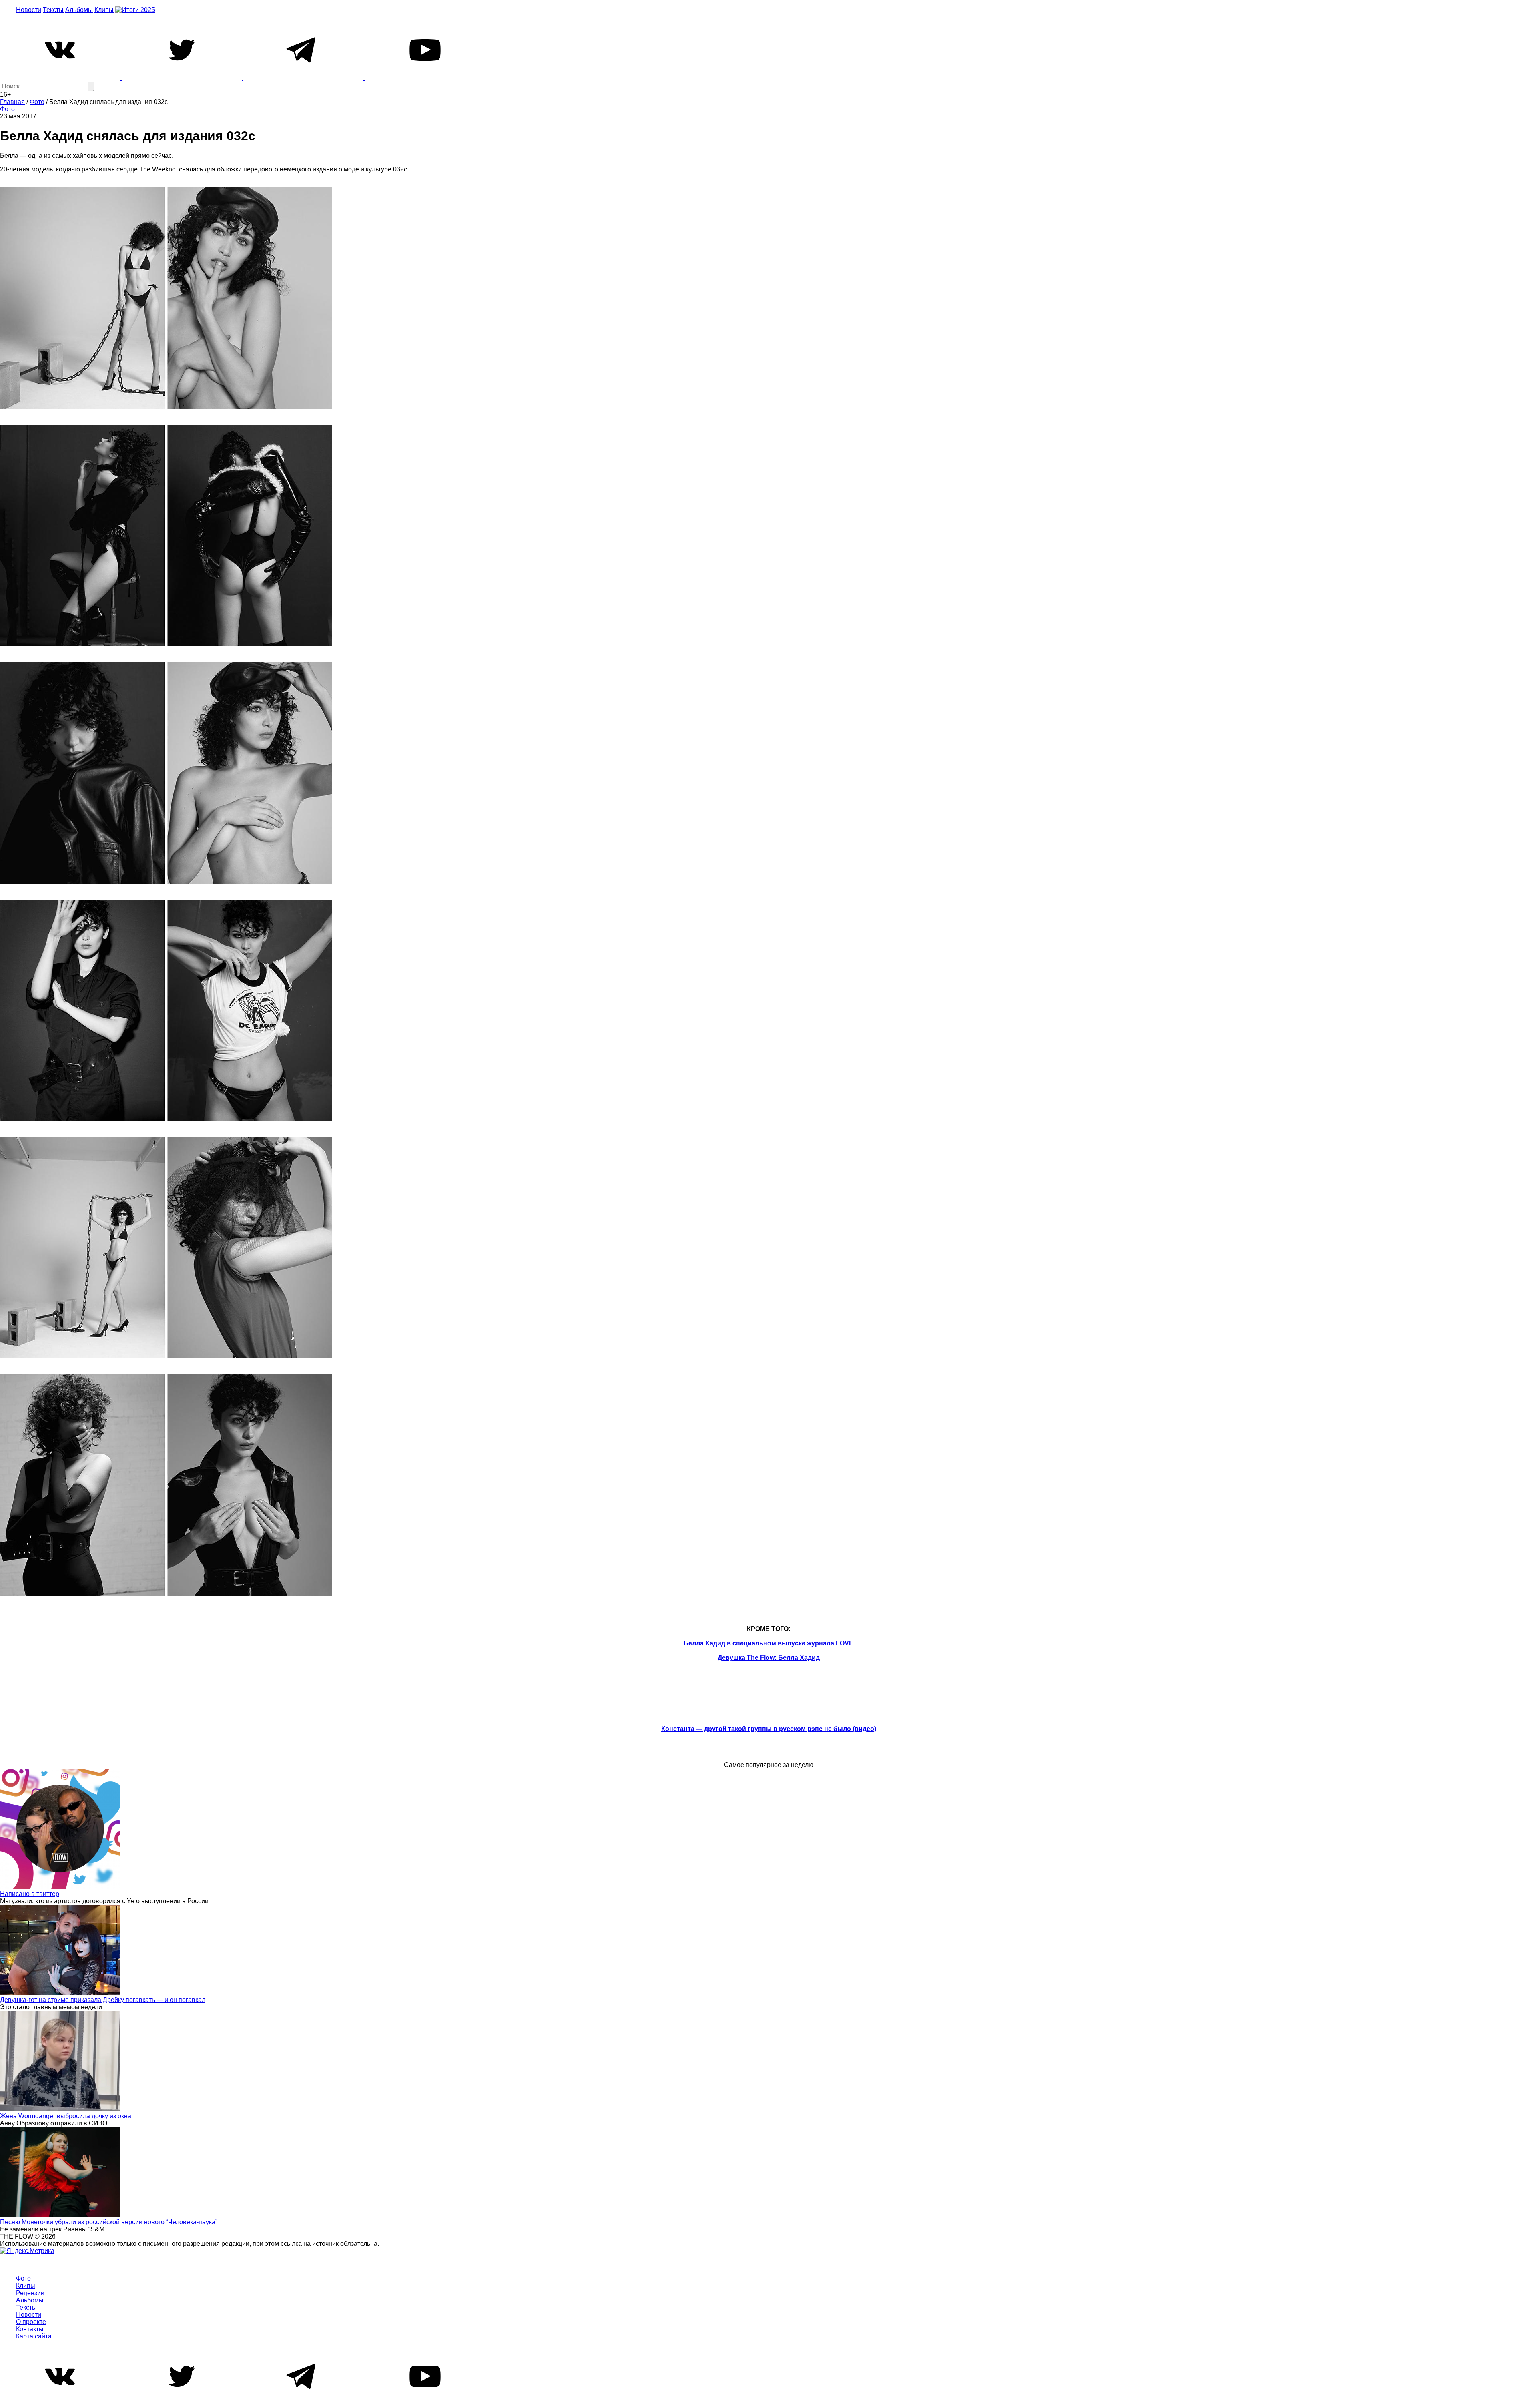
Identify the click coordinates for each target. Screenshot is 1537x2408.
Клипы (104, 10)
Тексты (53, 10)
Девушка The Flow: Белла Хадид (769, 1658)
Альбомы (79, 10)
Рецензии (30, 2293)
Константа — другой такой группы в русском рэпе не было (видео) (769, 1729)
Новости (29, 10)
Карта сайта (34, 2336)
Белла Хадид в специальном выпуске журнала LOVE (768, 1643)
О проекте (31, 2322)
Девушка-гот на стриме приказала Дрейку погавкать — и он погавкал (103, 2000)
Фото (7, 109)
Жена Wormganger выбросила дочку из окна (66, 2116)
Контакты (30, 2329)
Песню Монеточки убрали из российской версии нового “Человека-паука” (109, 2222)
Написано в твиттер (30, 1894)
